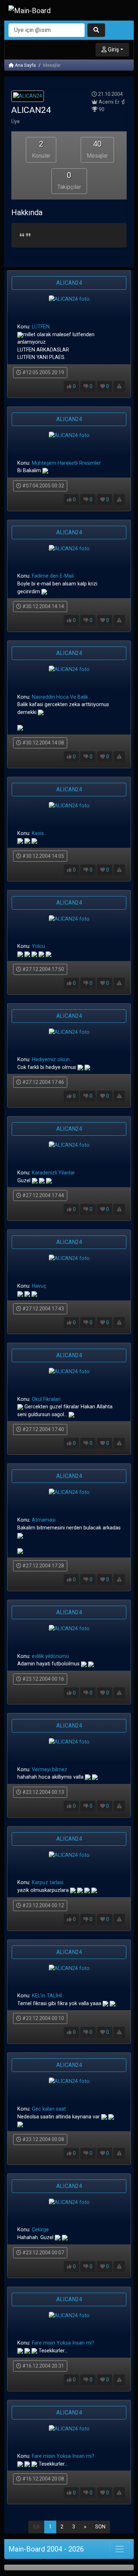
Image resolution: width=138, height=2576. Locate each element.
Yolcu (38, 946)
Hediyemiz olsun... (52, 1060)
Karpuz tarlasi (48, 1882)
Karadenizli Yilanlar (53, 1173)
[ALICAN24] (28, 97)
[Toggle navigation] (120, 2549)
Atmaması (44, 1520)
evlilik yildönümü (50, 1656)
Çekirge (40, 2230)
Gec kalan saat (49, 2109)
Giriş (113, 50)
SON (100, 2527)
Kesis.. (39, 833)
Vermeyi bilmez (50, 1770)
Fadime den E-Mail (53, 576)
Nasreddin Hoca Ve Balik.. (61, 697)
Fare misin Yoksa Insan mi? (63, 2343)
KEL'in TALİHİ (47, 1996)
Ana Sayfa (25, 65)
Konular (41, 149)
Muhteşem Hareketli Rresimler (66, 463)
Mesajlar (97, 149)
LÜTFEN (41, 327)
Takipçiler (69, 181)
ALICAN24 (69, 283)
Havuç (39, 1286)
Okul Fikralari (46, 1399)
